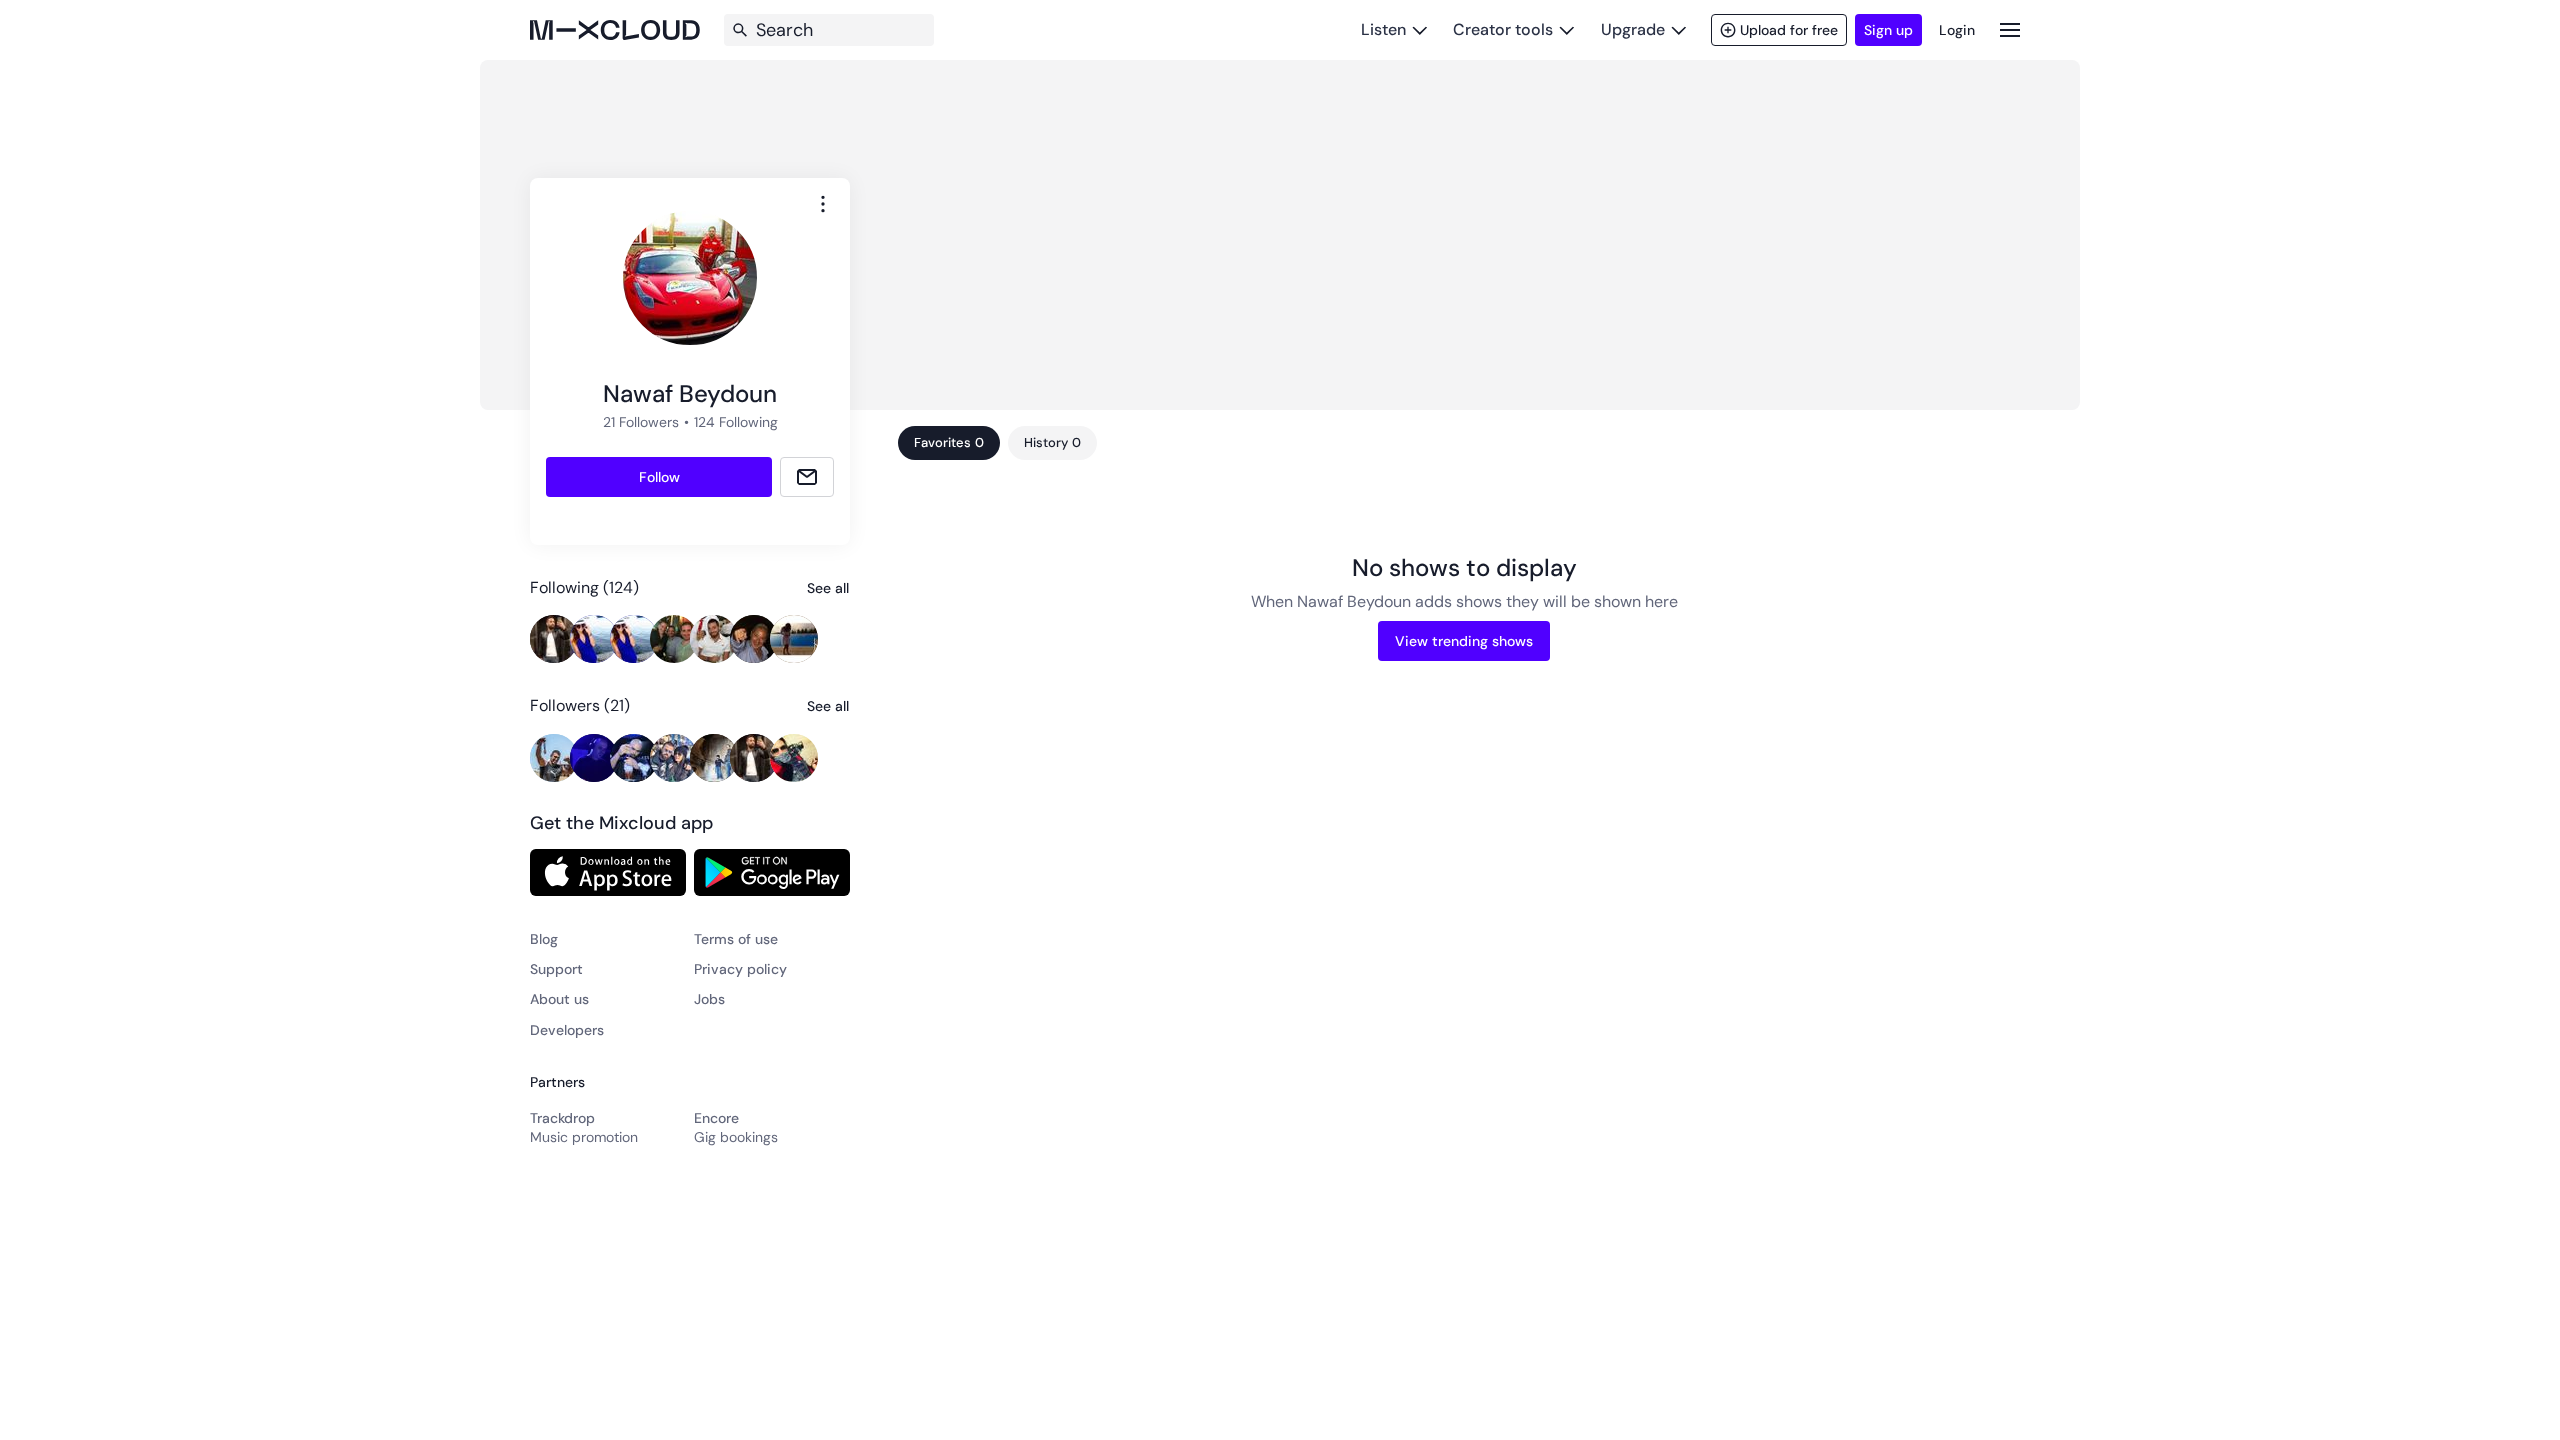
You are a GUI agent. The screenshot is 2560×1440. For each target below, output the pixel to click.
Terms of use (736, 939)
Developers (567, 1030)
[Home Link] (615, 30)
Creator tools (1503, 29)
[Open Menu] (2010, 29)
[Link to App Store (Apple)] (608, 872)
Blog (544, 939)
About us (559, 999)
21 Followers (641, 422)
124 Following (736, 422)
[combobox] (823, 204)
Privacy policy (740, 969)
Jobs (709, 999)
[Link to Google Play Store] (772, 872)
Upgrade (1633, 29)
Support (556, 969)
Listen (1383, 29)
